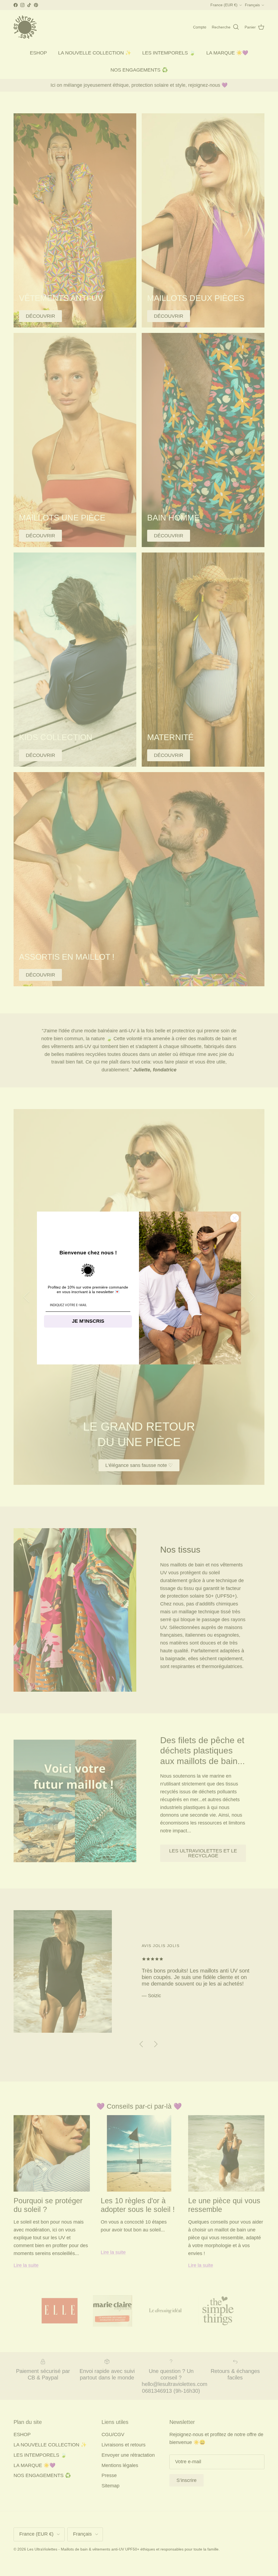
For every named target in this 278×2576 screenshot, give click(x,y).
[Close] (235, 1218)
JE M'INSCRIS (88, 1321)
